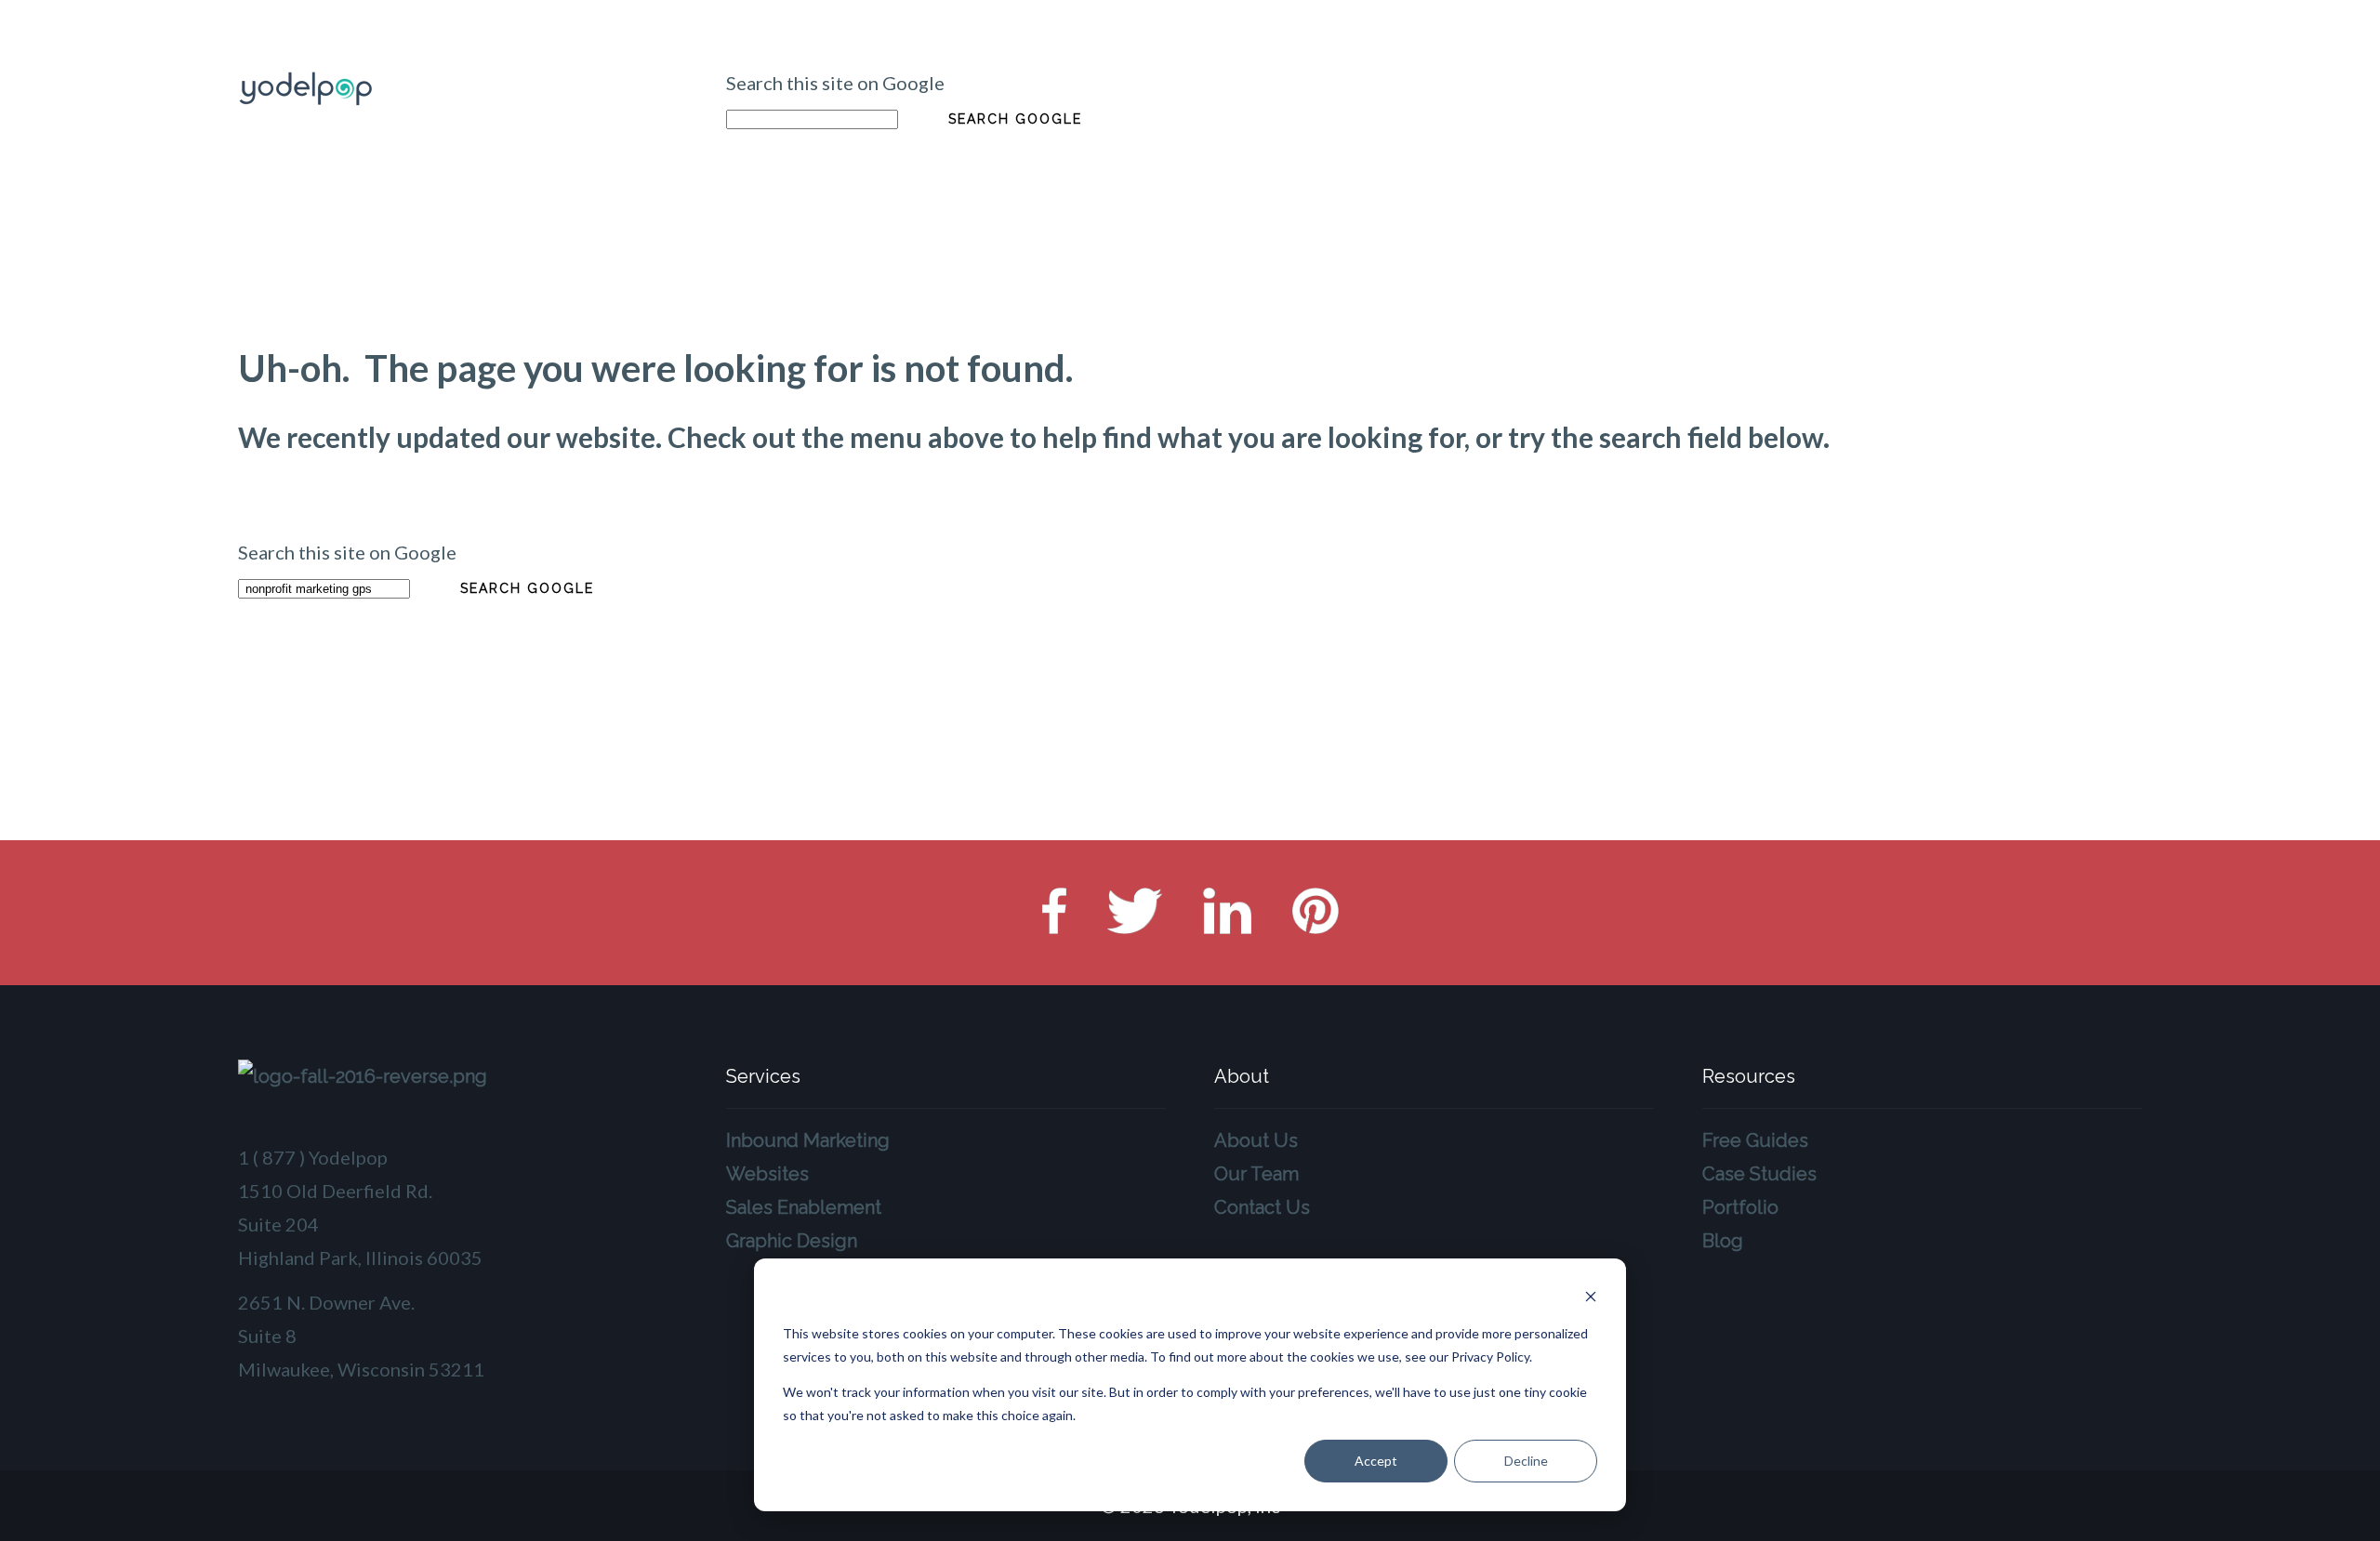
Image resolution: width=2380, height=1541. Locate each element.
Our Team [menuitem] (1256, 1174)
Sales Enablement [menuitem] (804, 1207)
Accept (1376, 1461)
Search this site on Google (835, 83)
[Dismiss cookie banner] (1591, 1299)
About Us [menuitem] (1256, 1140)
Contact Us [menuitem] (1262, 1207)
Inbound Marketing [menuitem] (808, 1140)
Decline (1526, 1461)
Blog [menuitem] (1723, 1241)
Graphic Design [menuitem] (792, 1241)
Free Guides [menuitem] (1755, 1140)
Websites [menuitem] (767, 1174)
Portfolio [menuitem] (1740, 1207)
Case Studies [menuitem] (1759, 1174)
